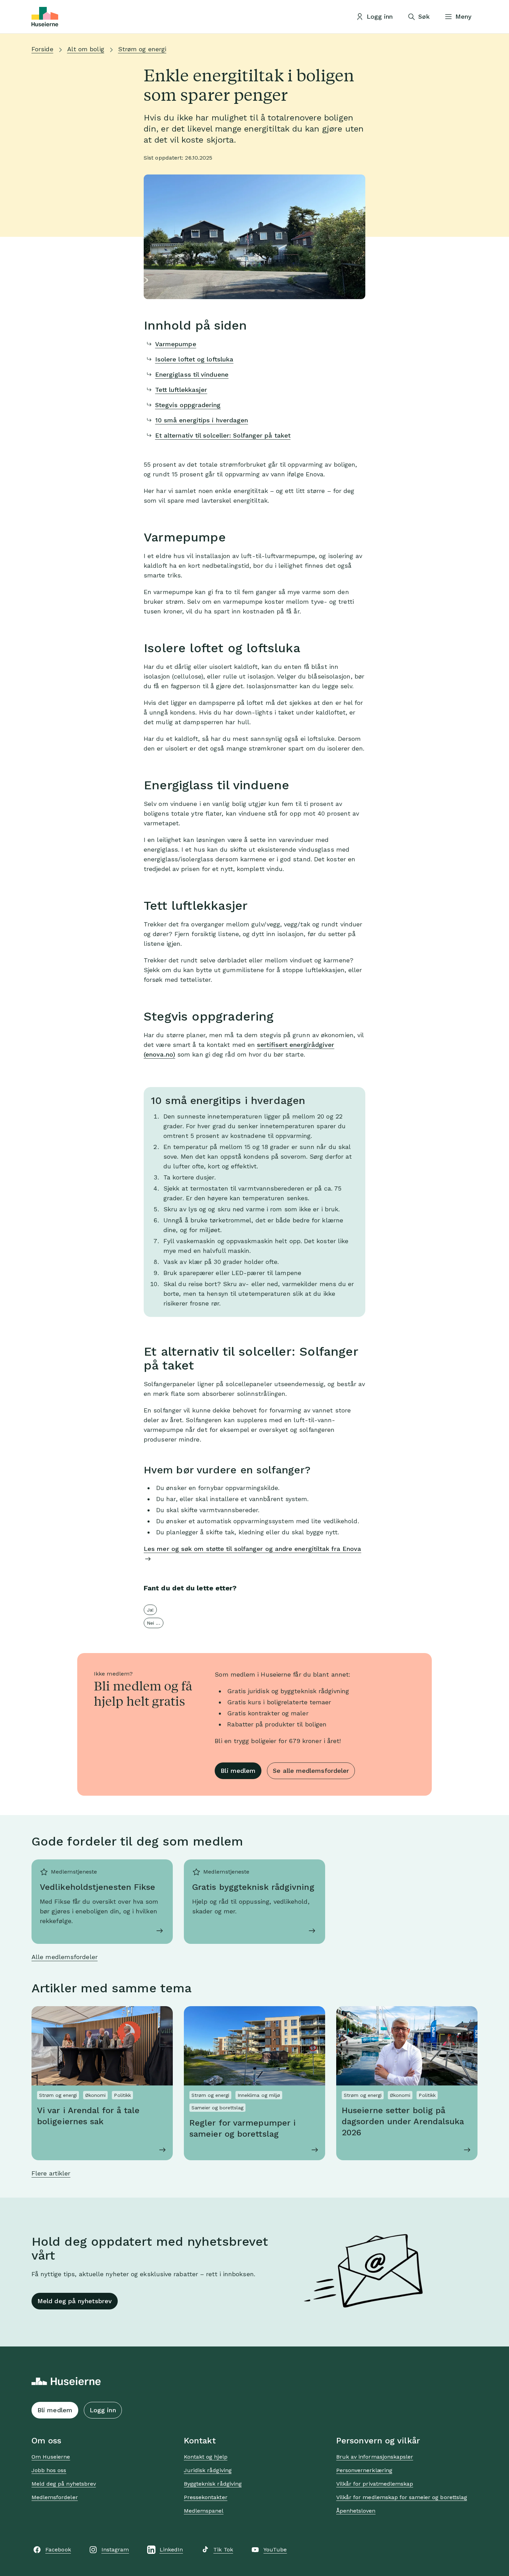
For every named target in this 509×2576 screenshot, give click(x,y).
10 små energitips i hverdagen (202, 420)
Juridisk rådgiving (208, 2470)
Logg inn (103, 2410)
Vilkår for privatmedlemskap (375, 2484)
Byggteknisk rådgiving (213, 2484)
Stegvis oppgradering (188, 405)
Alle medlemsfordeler (65, 1957)
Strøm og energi (142, 49)
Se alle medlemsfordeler (311, 1771)
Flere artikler (51, 2173)
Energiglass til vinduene (192, 374)
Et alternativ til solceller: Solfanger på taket (223, 435)
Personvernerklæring (364, 2470)
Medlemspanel (204, 2511)
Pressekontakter (206, 2497)
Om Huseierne (51, 2457)
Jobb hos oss (49, 2470)
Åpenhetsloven (356, 2511)
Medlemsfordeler (55, 2497)
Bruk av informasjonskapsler (375, 2457)
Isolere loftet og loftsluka (194, 359)
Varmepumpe (176, 344)
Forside (42, 49)
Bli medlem (238, 1771)
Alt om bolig (86, 49)
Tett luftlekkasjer (181, 390)
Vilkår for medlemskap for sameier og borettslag (402, 2497)
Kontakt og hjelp (206, 2457)
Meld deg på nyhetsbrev (75, 2301)
